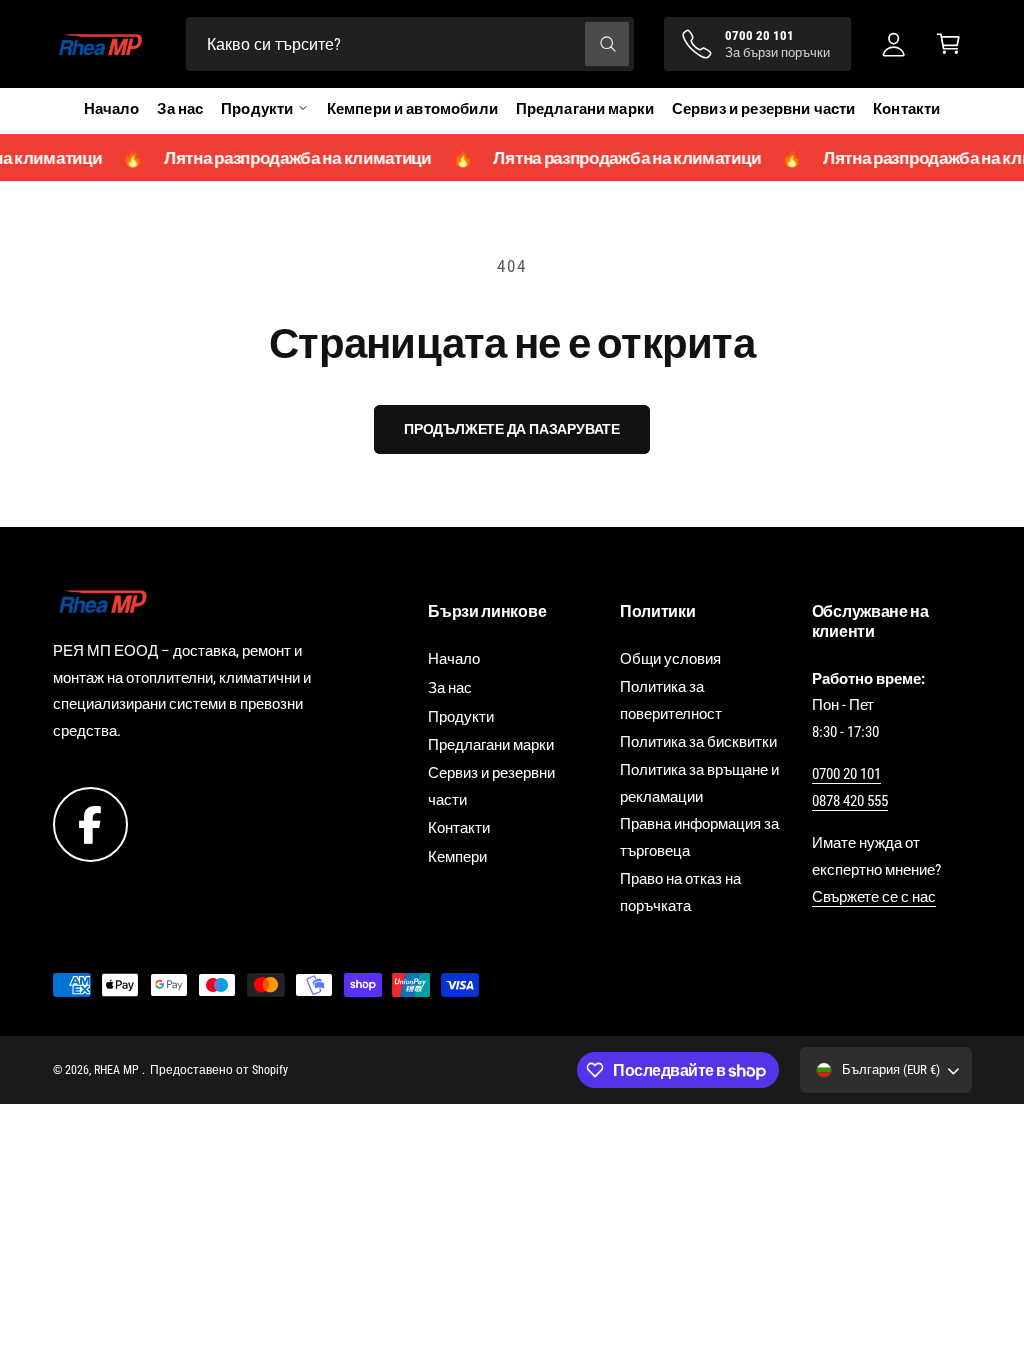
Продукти (461, 717)
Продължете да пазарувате (512, 429)
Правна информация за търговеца (699, 837)
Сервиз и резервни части (763, 109)
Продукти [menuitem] (257, 109)
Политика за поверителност (671, 700)
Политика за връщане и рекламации (699, 783)
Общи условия (670, 659)
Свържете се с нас (874, 897)
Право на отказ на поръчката (680, 892)
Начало (112, 109)
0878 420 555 (850, 801)
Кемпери (457, 857)
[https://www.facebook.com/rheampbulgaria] (90, 824)
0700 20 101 (846, 774)
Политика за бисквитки (698, 742)
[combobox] (410, 44)
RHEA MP (118, 1070)
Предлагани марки (585, 109)
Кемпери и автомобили (412, 109)
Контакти (906, 109)
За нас (180, 109)
